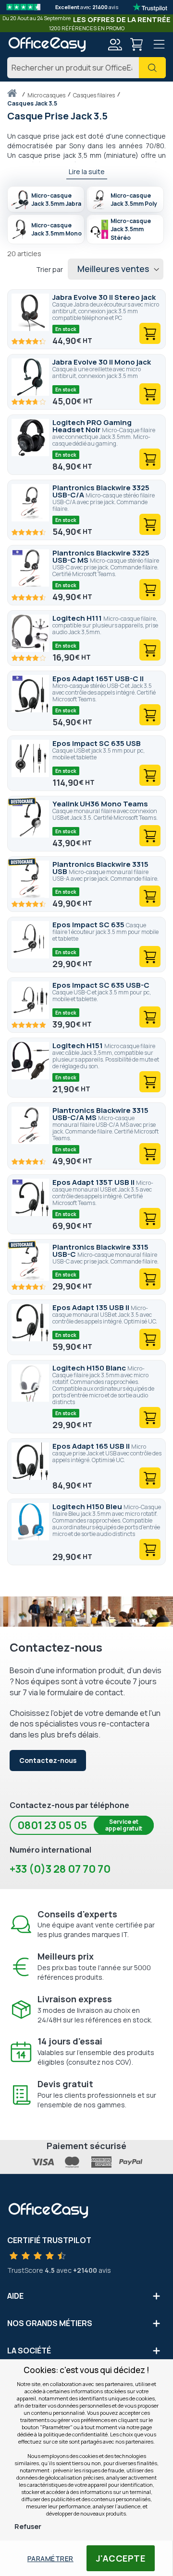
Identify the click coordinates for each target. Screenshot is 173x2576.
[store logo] (47, 44)
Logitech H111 (78, 618)
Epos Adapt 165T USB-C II (98, 679)
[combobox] (86, 68)
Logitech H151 (78, 1046)
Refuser (28, 2526)
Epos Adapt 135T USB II (94, 1182)
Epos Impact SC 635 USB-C (101, 985)
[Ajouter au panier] (150, 333)
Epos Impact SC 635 (89, 925)
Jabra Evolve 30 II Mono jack (102, 362)
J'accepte (121, 2558)
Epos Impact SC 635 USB (97, 743)
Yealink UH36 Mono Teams (100, 804)
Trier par (49, 269)
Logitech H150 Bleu (88, 1507)
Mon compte (114, 45)
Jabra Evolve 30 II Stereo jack (104, 297)
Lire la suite (87, 171)
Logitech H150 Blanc (90, 1368)
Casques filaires (94, 95)
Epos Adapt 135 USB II (92, 1307)
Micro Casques (47, 95)
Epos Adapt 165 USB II (92, 1446)
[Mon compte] (114, 46)
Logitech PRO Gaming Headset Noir (92, 426)
